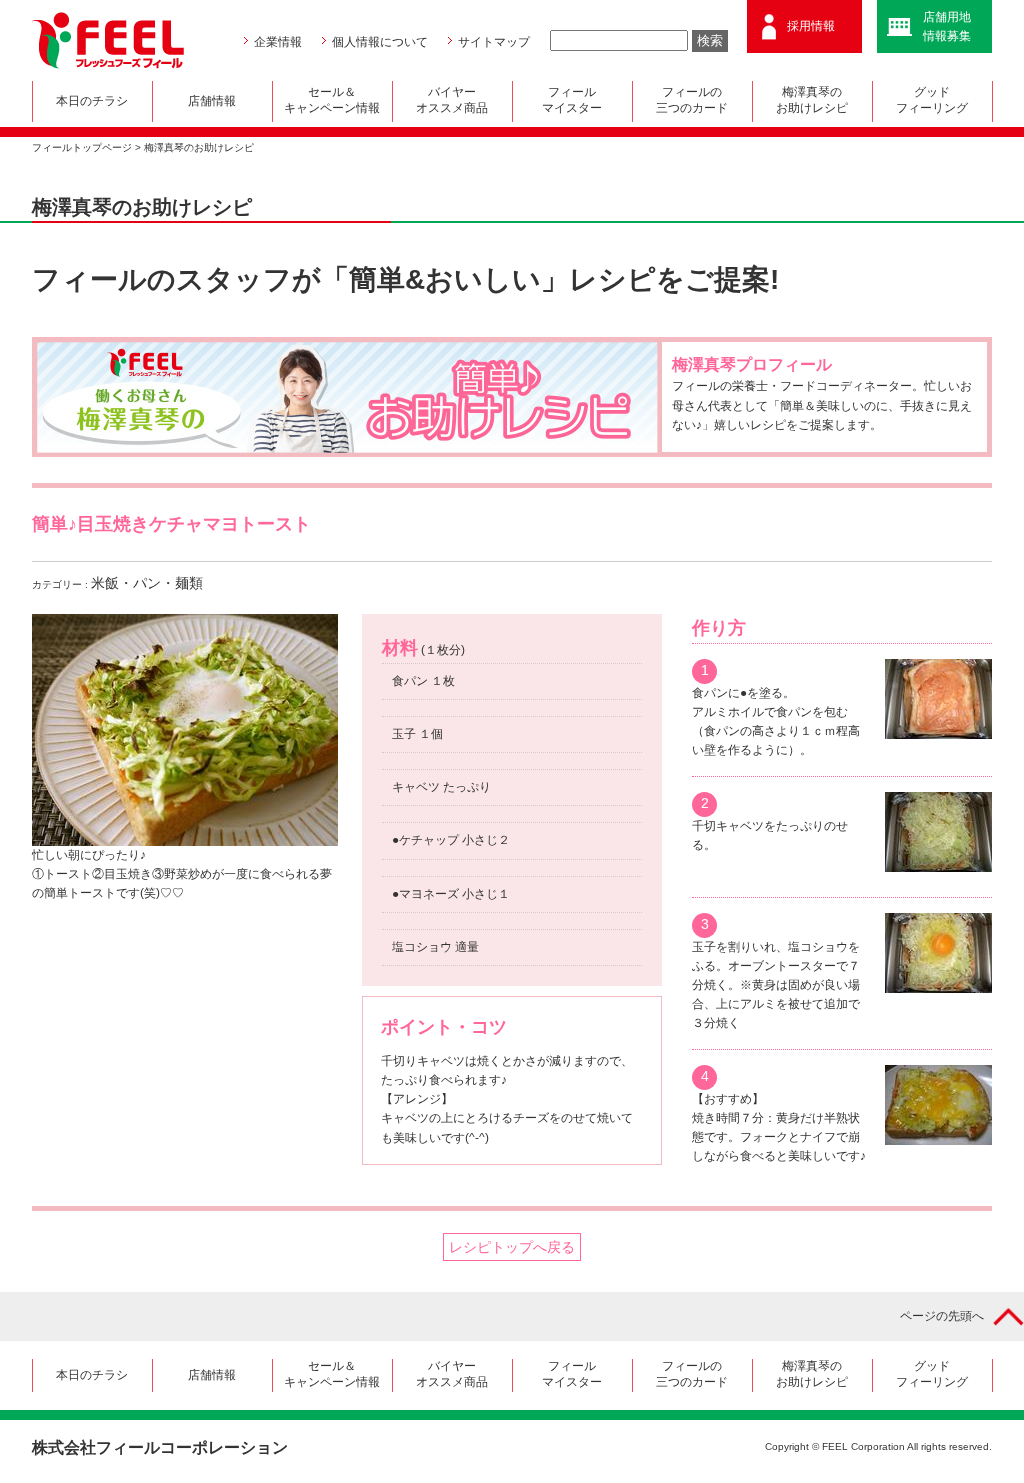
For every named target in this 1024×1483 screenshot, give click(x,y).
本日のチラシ (92, 101)
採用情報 (811, 26)
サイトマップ (494, 42)
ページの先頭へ (942, 1316)
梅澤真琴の (812, 100)
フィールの (692, 100)
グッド (932, 100)
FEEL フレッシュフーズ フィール (108, 40)
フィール (572, 100)
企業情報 (278, 42)
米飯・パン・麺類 (147, 583)
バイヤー (452, 100)
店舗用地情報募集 (947, 26)
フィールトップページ (82, 147)
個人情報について (380, 42)
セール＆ (332, 100)
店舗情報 (212, 101)
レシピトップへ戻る (512, 1247)
